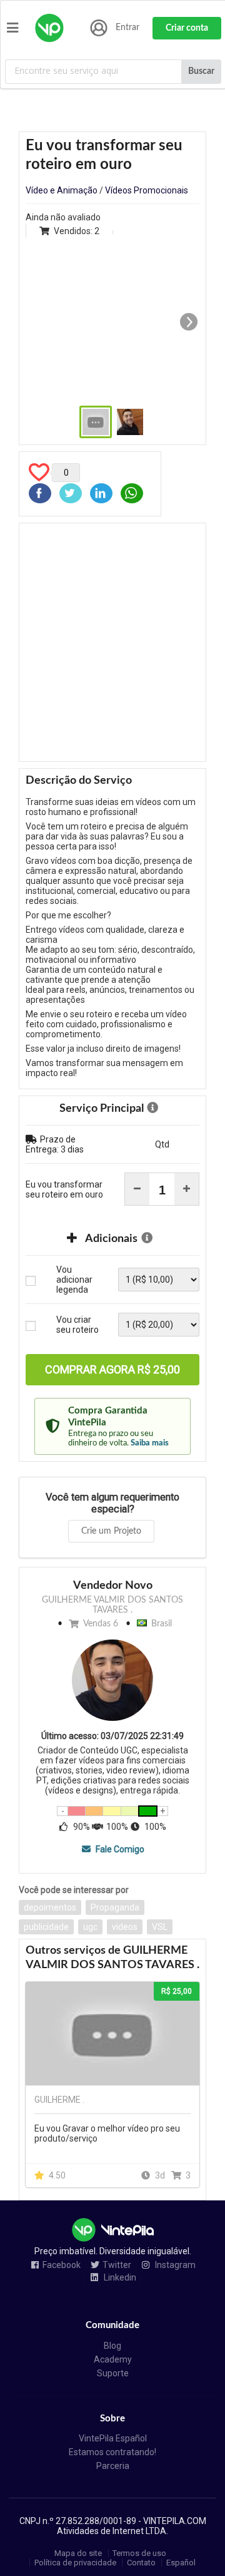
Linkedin (119, 2278)
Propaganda (115, 1907)
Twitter (117, 2265)
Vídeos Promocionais (147, 190)
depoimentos (50, 1907)
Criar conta (187, 28)
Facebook (62, 2265)
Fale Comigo (119, 1849)
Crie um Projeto (111, 1531)
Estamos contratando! (112, 2452)
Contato (141, 2563)
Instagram (174, 2265)
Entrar (127, 28)
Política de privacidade (75, 2563)
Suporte (113, 2373)
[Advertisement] (112, 642)
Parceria (113, 2466)
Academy (113, 2359)
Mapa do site (78, 2553)
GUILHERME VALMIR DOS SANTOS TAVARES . (112, 1605)
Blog (112, 2346)
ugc (90, 1927)
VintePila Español (113, 2438)
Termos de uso (139, 2553)
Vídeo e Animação (62, 190)
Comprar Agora (112, 1369)
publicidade (46, 1927)
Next (189, 322)
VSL (160, 1927)
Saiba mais (150, 1443)
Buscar (201, 71)
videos (125, 1927)
